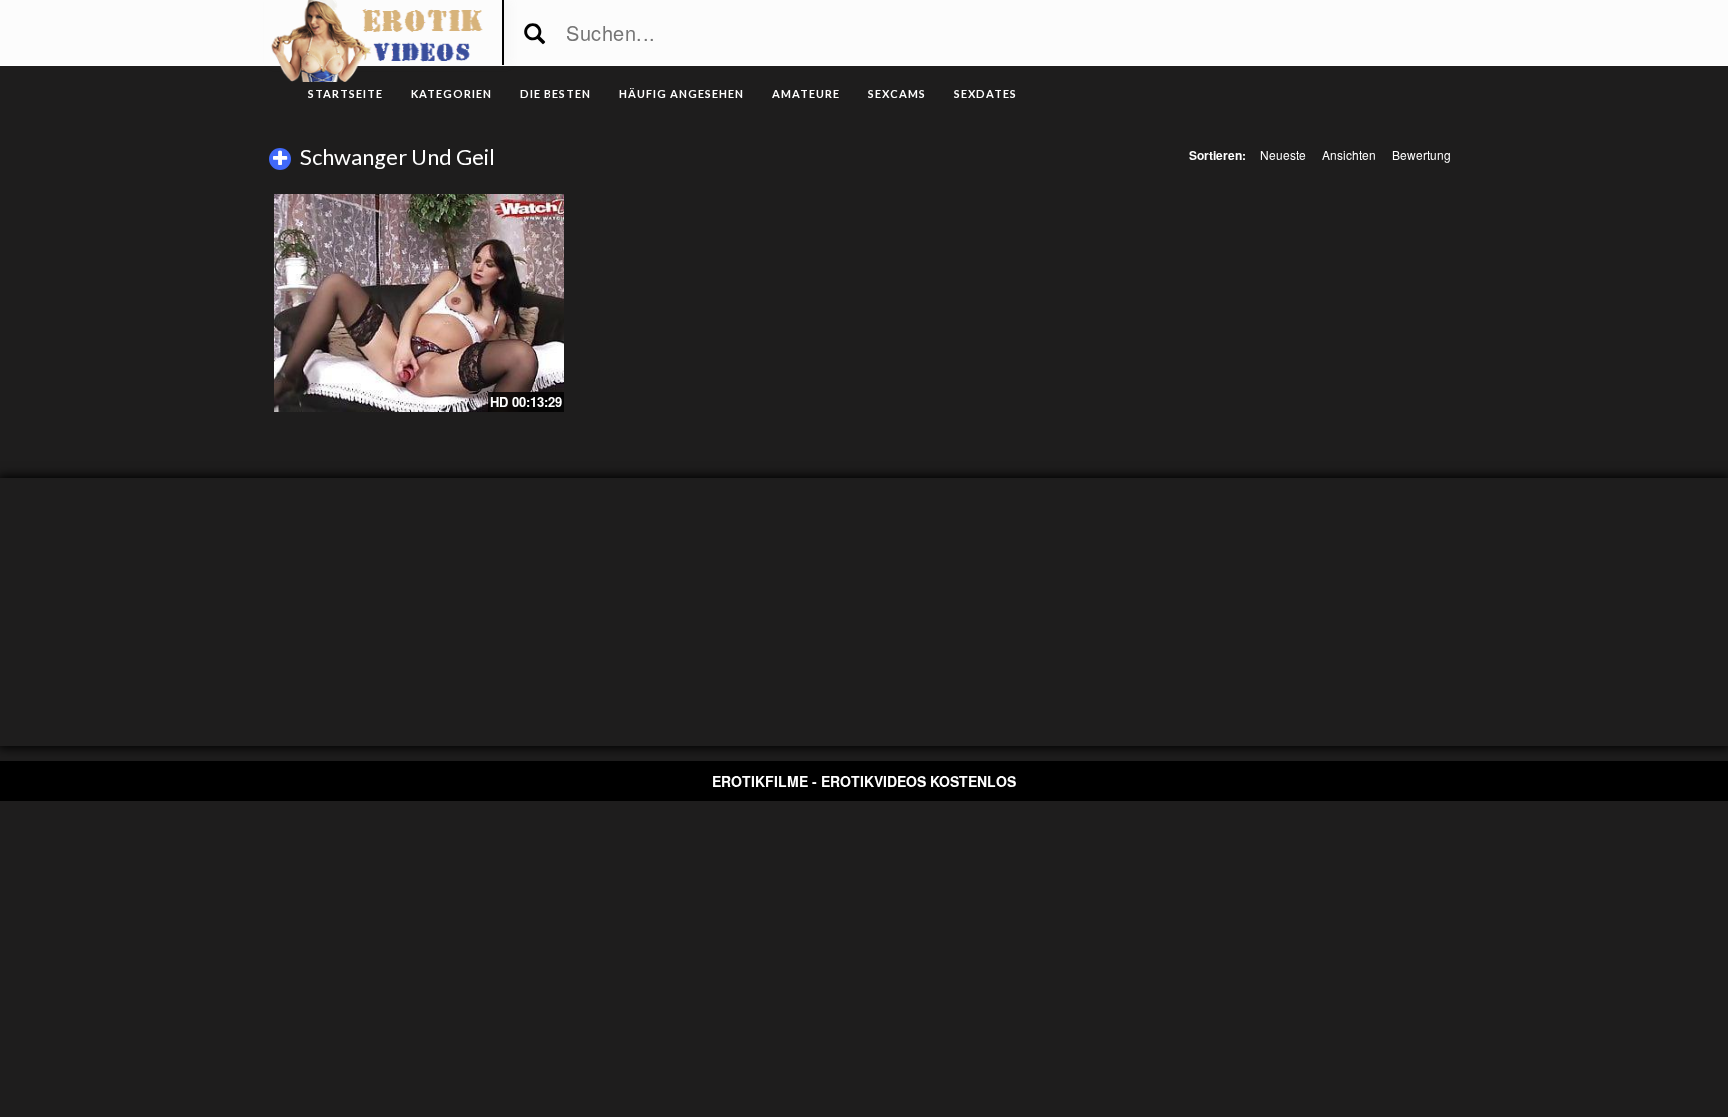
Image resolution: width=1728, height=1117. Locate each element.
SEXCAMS (897, 93)
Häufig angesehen (681, 93)
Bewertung (1421, 154)
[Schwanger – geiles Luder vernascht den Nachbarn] (419, 303)
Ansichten (1349, 154)
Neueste (1283, 154)
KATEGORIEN (451, 93)
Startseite (345, 93)
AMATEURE (806, 93)
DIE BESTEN (555, 93)
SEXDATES (985, 93)
